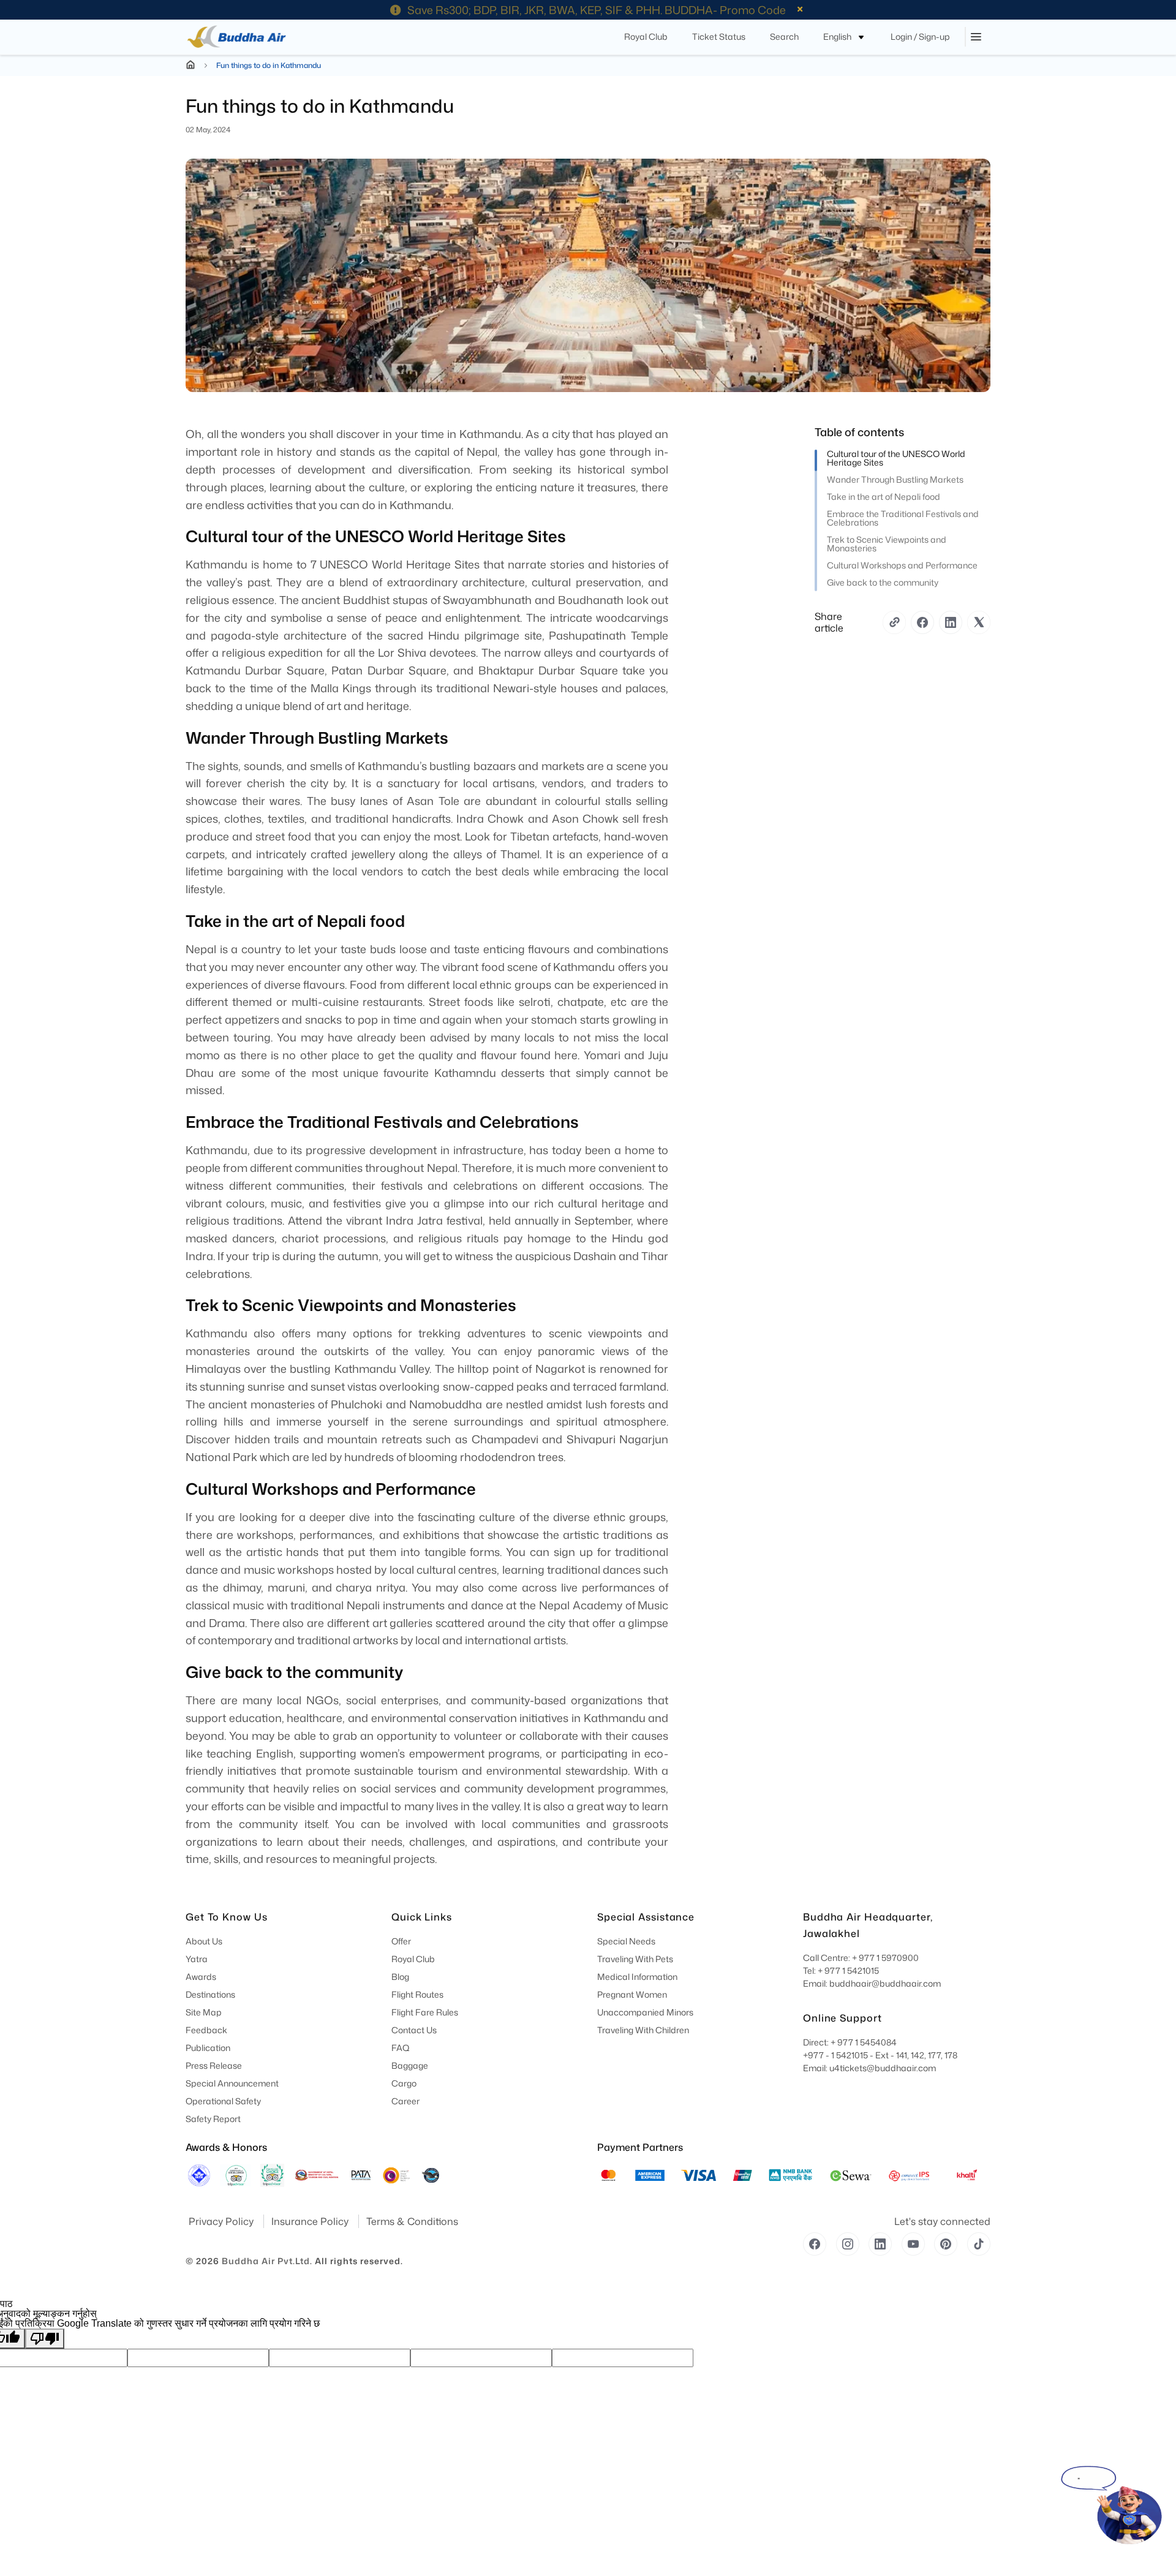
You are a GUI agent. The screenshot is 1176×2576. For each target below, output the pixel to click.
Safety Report (213, 2119)
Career (405, 2101)
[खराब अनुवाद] (45, 2339)
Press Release (214, 2065)
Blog (400, 1977)
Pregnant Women (632, 1994)
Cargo (404, 2083)
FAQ (401, 2048)
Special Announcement (232, 2083)
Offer (401, 1941)
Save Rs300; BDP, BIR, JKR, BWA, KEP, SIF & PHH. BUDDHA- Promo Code (597, 10)
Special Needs (626, 1941)
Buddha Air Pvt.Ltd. (267, 2261)
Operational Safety (223, 2101)
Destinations (210, 1994)
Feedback (206, 2030)
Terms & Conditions (412, 2221)
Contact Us (414, 2030)
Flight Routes (417, 1994)
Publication (208, 2048)
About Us (204, 1941)
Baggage (410, 2065)
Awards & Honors (226, 2147)
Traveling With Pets (635, 1959)
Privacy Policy (222, 2221)
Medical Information (637, 1977)
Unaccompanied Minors (645, 2012)
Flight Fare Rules (425, 2012)
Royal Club (413, 1959)
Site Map (204, 2012)
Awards (201, 1977)
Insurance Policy (311, 2221)
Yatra (197, 1959)
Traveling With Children (643, 2030)
